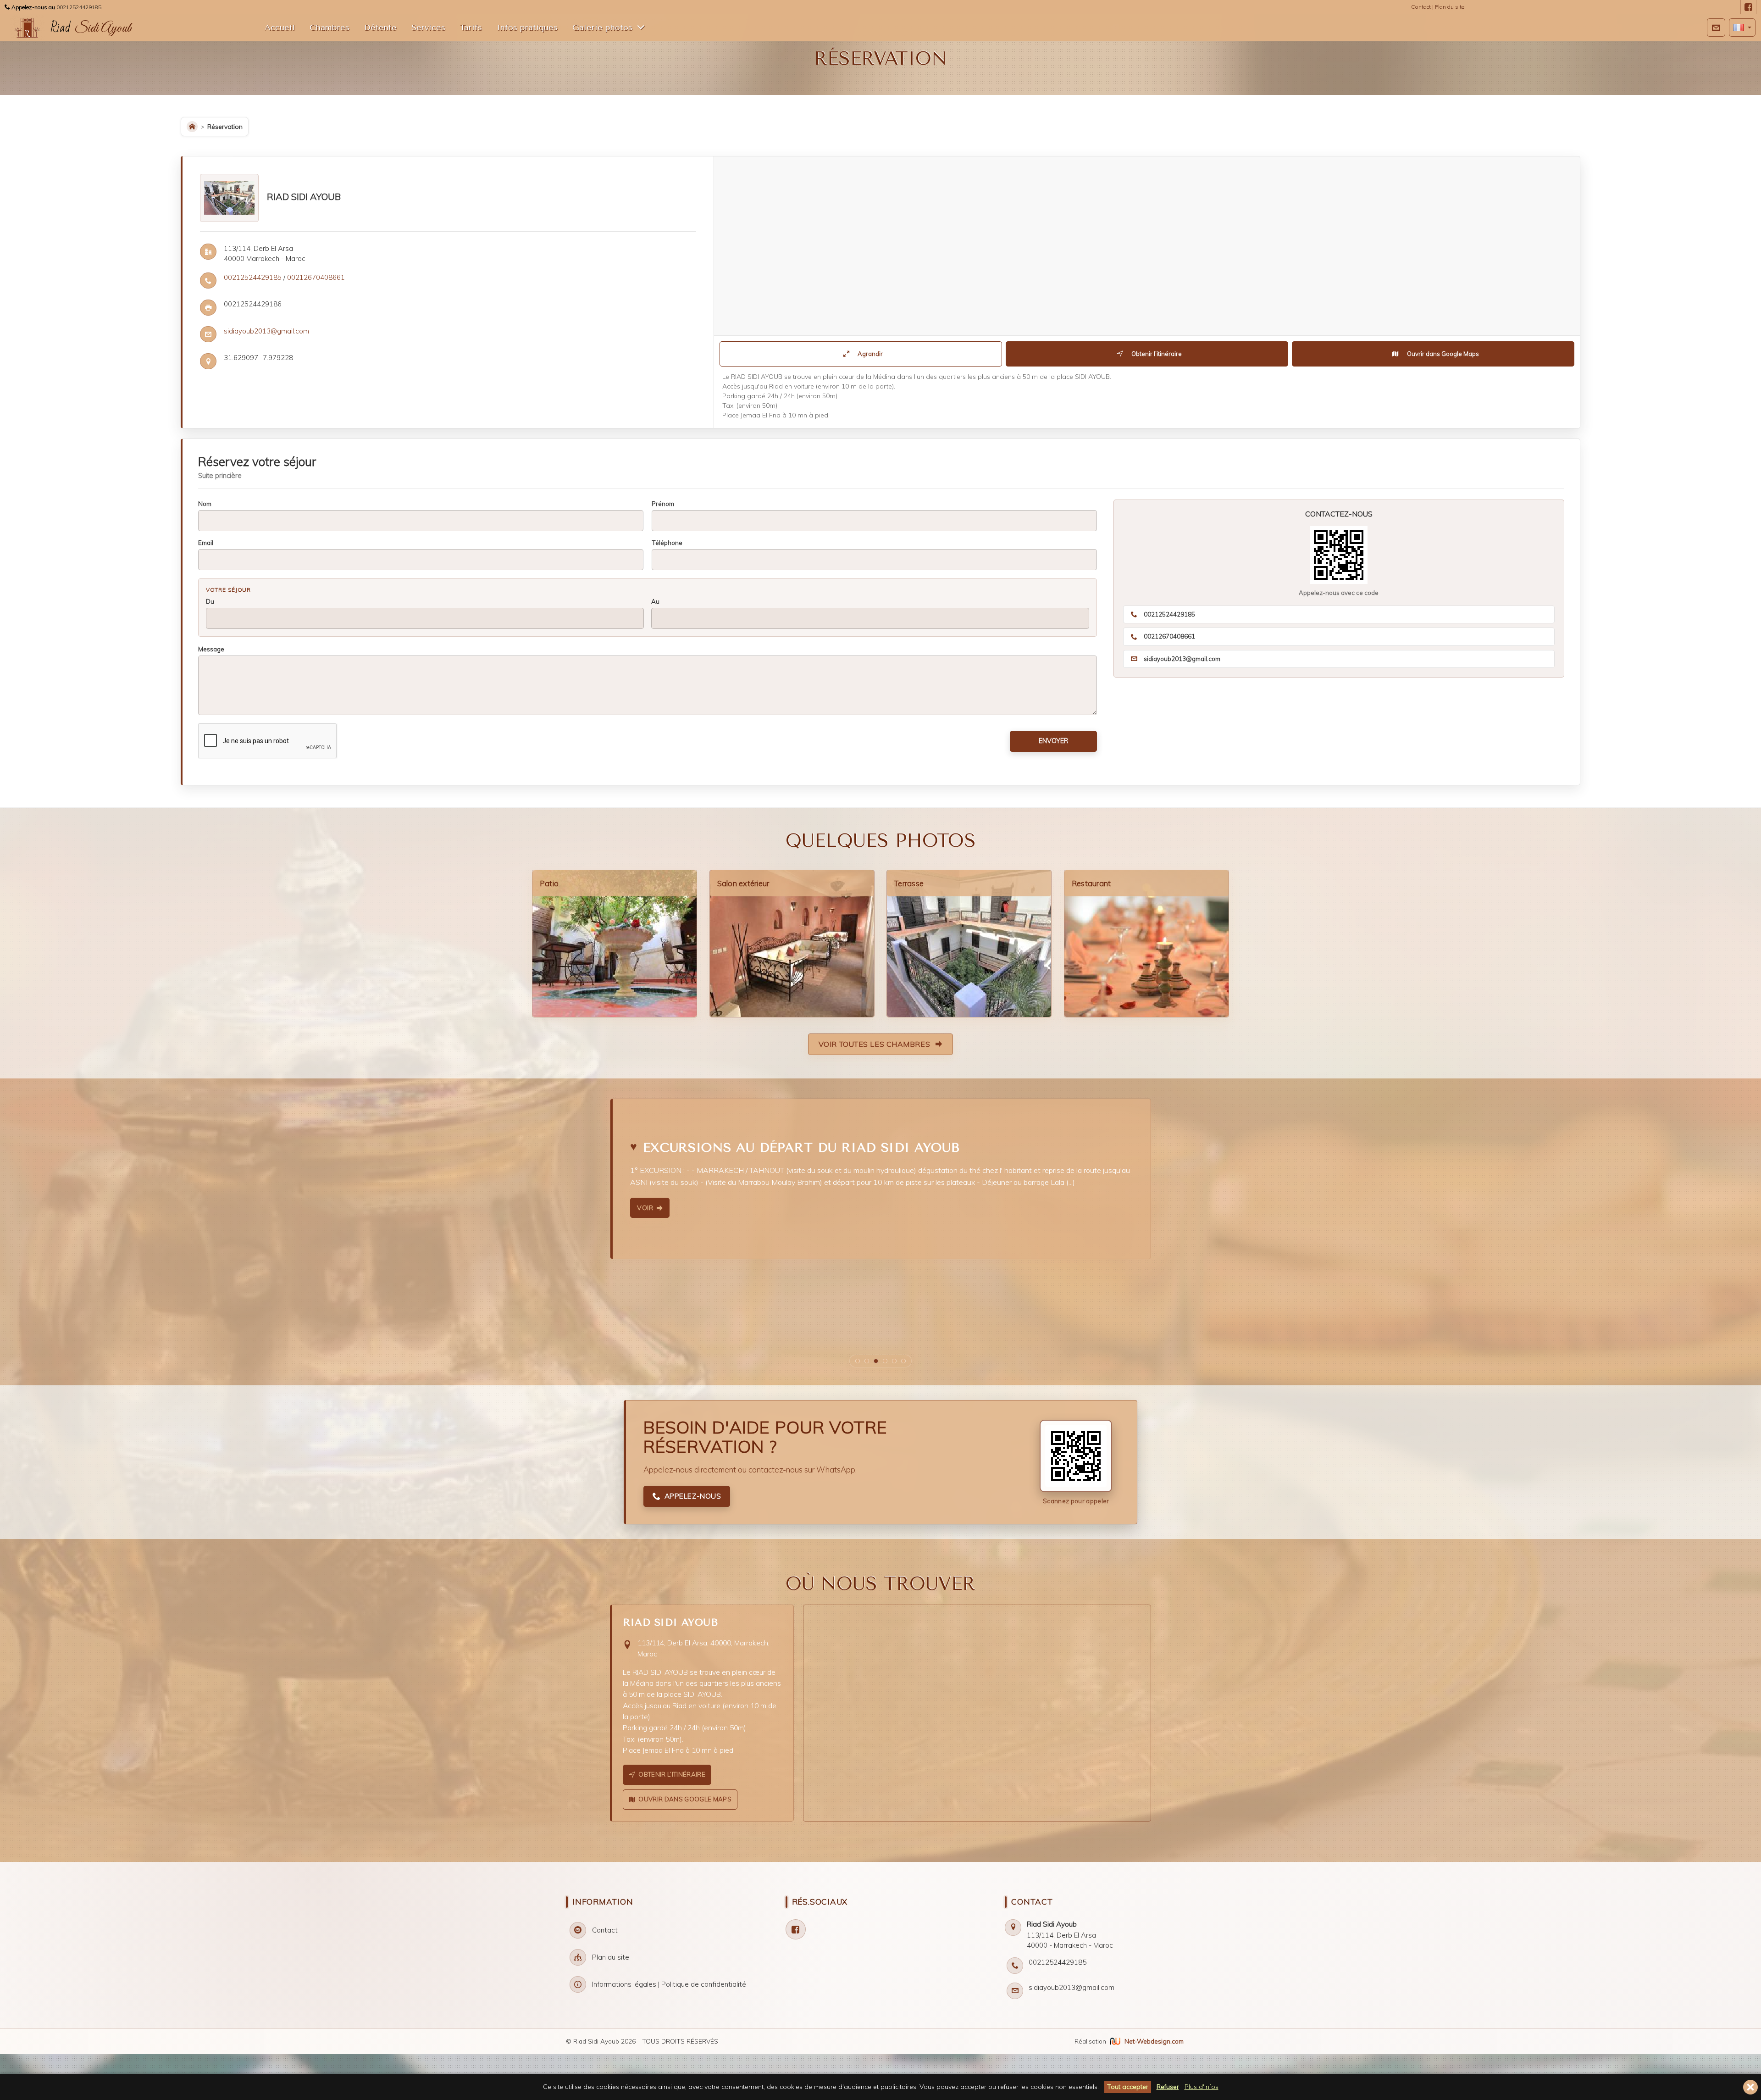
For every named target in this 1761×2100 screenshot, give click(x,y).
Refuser (1168, 2087)
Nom (205, 503)
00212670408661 (316, 277)
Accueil (280, 28)
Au (655, 601)
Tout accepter (1128, 2087)
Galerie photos (602, 28)
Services (428, 28)
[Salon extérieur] (792, 944)
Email (206, 542)
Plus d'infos (1202, 2087)
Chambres (329, 28)
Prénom (663, 503)
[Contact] (1716, 28)
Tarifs (471, 28)
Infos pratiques (527, 28)
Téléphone (667, 542)
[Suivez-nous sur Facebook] (1748, 8)
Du (210, 601)
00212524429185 (79, 7)
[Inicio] (192, 127)
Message (211, 649)
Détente (380, 28)
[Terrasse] (969, 944)
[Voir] (999, 1222)
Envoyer (1053, 741)
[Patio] (615, 944)
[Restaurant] (1146, 944)
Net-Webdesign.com (1154, 2041)
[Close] (1750, 2087)
